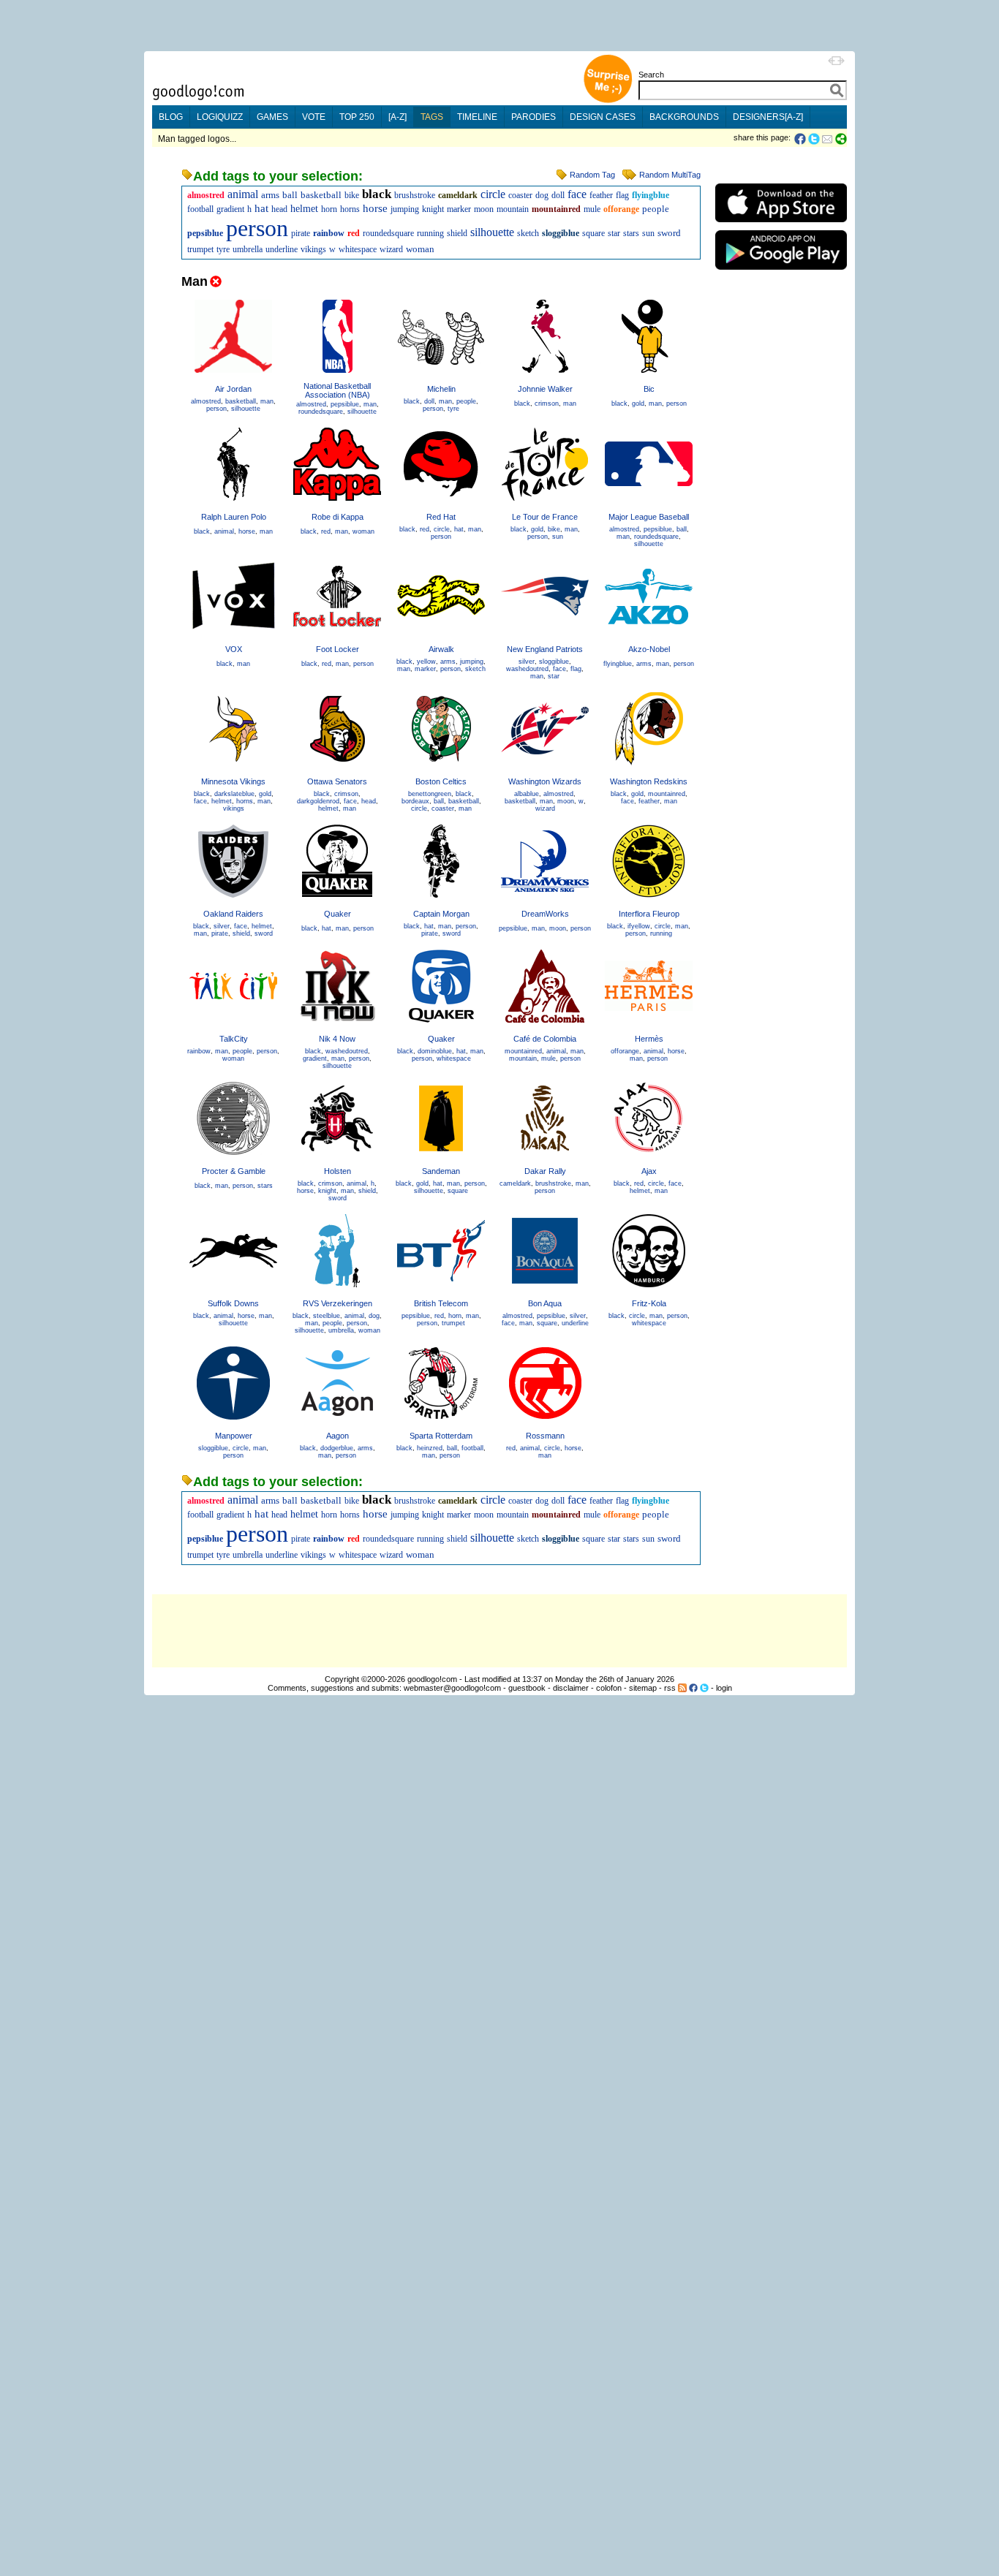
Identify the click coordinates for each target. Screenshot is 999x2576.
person (257, 228)
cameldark (458, 195)
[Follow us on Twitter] (704, 1688)
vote (314, 117)
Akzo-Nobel (649, 649)
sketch (528, 233)
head (279, 209)
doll (558, 195)
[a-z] (397, 117)
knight (433, 209)
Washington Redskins (649, 781)
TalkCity (234, 1039)
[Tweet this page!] (815, 139)
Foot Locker (338, 649)
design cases (603, 117)
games (272, 117)
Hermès (649, 1039)
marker (459, 209)
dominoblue (435, 1051)
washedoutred (527, 669)
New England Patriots (545, 649)
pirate (301, 233)
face (577, 194)
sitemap (643, 1688)
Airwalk (441, 649)
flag (622, 195)
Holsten (338, 1171)
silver (527, 662)
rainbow (329, 233)
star (614, 233)
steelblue (327, 1316)
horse (375, 208)
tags (432, 117)
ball (290, 195)
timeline (477, 117)
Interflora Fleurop (649, 914)
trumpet (200, 249)
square (593, 233)
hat (261, 208)
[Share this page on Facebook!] (801, 139)
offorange (621, 209)
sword (669, 233)
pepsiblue (205, 233)
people (656, 209)
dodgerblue (337, 1448)
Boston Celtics (441, 781)
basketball (321, 195)
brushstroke (415, 195)
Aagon (338, 1436)
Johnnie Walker (545, 389)
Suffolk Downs (233, 1303)
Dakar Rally (545, 1171)
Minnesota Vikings (233, 781)
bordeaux (415, 801)
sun (648, 233)
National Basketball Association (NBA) (337, 390)
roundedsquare (388, 233)
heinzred (430, 1448)
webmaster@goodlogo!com (452, 1688)
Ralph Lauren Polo (234, 517)
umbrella (248, 249)
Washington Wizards (545, 781)
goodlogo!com (432, 1679)
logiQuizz (220, 117)
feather (601, 195)
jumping (405, 209)
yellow (426, 662)
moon (484, 209)
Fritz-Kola (649, 1303)
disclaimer (571, 1688)
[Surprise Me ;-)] (608, 101)
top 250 (357, 117)
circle (493, 194)
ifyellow (639, 926)
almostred (206, 195)
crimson (547, 404)
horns (350, 209)
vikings (313, 249)
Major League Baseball (649, 517)
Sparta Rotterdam (441, 1436)
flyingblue (651, 195)
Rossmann (545, 1436)
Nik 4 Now (337, 1039)
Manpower (234, 1436)
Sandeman (441, 1171)
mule (592, 209)
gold (638, 404)
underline (282, 249)
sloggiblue (561, 233)
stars (631, 233)
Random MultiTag (670, 175)
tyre (223, 249)
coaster (520, 195)
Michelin (441, 389)
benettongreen (430, 794)
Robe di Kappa (338, 517)
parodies (534, 117)
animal (243, 194)
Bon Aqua (545, 1303)
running (430, 233)
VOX (234, 649)
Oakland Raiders (233, 914)
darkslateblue (234, 794)
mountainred (556, 209)
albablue (527, 794)
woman (420, 249)
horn (329, 209)
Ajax (649, 1171)
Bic (649, 389)
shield (457, 233)
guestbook (527, 1688)
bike (352, 195)
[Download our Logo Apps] (781, 226)
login (724, 1688)
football (200, 209)
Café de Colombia (545, 1039)
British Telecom (441, 1303)
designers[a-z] (768, 117)
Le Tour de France (545, 517)
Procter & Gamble (234, 1171)
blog (171, 117)
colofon (609, 1688)
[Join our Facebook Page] (693, 1688)
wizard (391, 249)
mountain (513, 209)
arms (270, 195)
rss (670, 1688)
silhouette (492, 232)
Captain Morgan (441, 914)
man (267, 401)
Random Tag (592, 175)
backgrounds (684, 117)
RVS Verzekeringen (338, 1303)
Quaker (338, 914)
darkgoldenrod (318, 801)
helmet (304, 209)
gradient (230, 209)
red (354, 233)
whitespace (358, 249)
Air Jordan (233, 389)
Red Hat (441, 517)
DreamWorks (545, 914)
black (377, 194)
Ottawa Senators (337, 781)
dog (542, 195)
